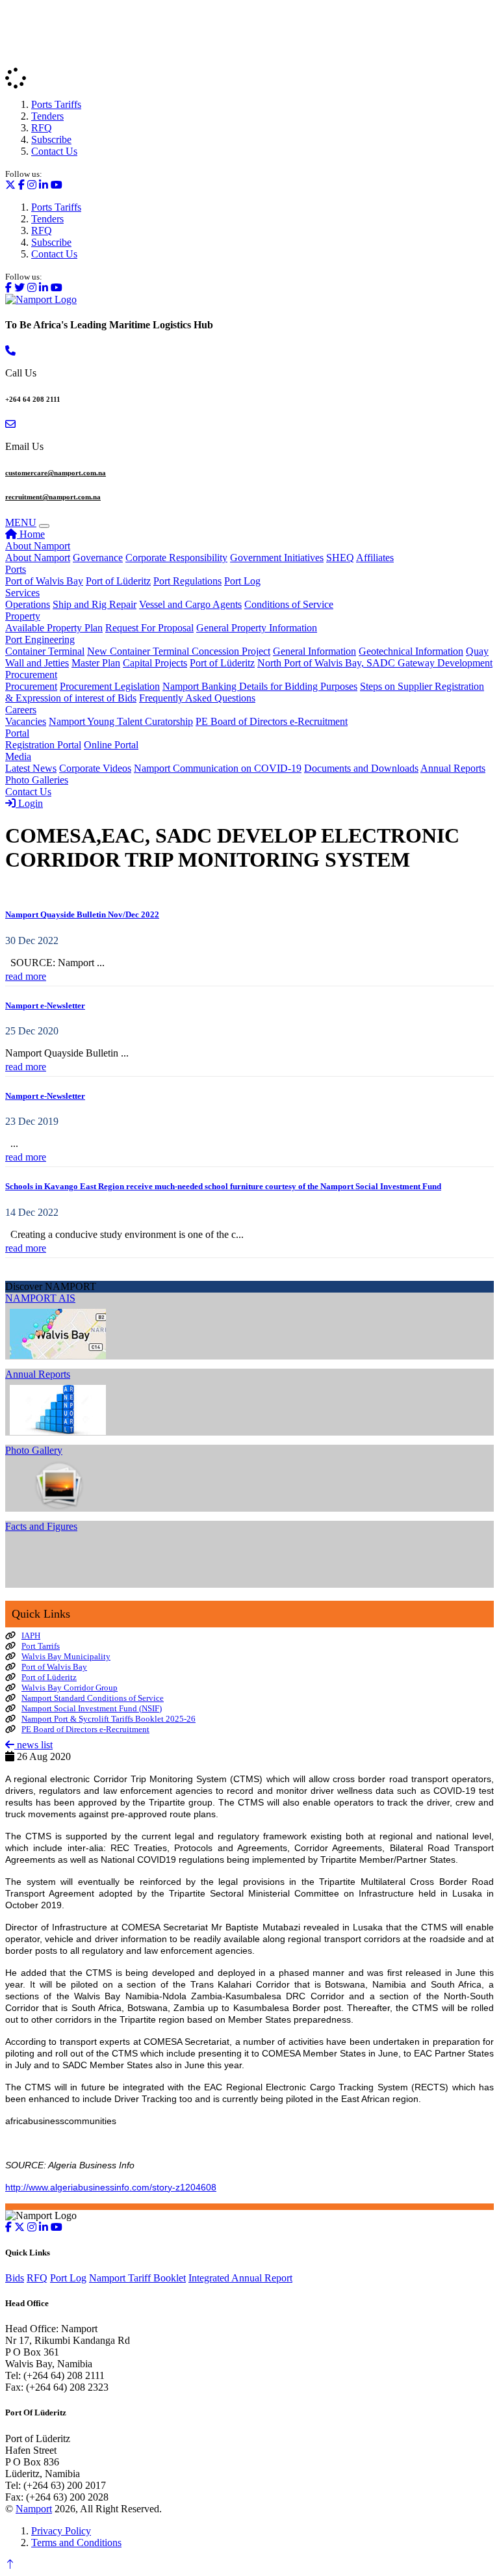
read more (26, 976)
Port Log (242, 581)
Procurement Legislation (110, 686)
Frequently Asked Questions (197, 698)
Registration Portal (43, 745)
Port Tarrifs (41, 1646)
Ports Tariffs (56, 104)
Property (23, 616)
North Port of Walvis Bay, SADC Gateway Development (375, 663)
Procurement (31, 675)
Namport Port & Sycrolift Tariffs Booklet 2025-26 (109, 1719)
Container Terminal (45, 651)
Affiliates (375, 558)
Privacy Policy (61, 2531)
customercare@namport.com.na (56, 473)
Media (18, 756)
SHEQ (340, 558)
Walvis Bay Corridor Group (70, 1688)
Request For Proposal (149, 628)
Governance (98, 558)
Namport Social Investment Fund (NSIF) (92, 1708)
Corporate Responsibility (176, 558)
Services (22, 593)
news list (33, 1745)
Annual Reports (453, 768)
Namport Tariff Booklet (137, 2278)
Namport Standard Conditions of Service (93, 1698)
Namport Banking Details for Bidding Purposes (260, 686)
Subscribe (51, 139)
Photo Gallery (34, 1450)
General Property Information (257, 628)
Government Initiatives (277, 558)
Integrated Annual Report (240, 2278)
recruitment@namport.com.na (53, 497)
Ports (16, 569)
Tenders (47, 116)
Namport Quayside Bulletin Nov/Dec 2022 (82, 914)
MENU (21, 522)
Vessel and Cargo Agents (190, 604)
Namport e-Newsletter (45, 1005)
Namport (34, 2509)
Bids (15, 2278)
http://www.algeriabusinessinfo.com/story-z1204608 (111, 2187)
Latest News (31, 768)
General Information (314, 651)
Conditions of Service (289, 604)
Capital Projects (155, 663)
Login (29, 803)
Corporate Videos (95, 768)
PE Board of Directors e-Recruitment (272, 721)
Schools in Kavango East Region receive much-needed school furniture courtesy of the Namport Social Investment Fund (223, 1186)
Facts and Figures (41, 1526)
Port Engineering (40, 639)
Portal (17, 733)
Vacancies (26, 721)
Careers (21, 710)
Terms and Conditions (76, 2543)
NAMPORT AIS (40, 1298)
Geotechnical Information (411, 651)
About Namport (38, 546)
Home (31, 534)
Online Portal (111, 745)
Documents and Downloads (361, 768)
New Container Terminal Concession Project (179, 651)
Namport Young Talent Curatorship (121, 721)
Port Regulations (187, 581)
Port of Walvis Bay (44, 581)
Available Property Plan (54, 628)
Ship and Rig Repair (95, 604)
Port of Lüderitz (118, 581)
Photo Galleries (37, 780)
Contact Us (54, 151)
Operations (28, 604)
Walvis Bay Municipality (66, 1656)
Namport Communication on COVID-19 (218, 768)
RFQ (42, 128)
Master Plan (96, 663)
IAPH (31, 1636)
